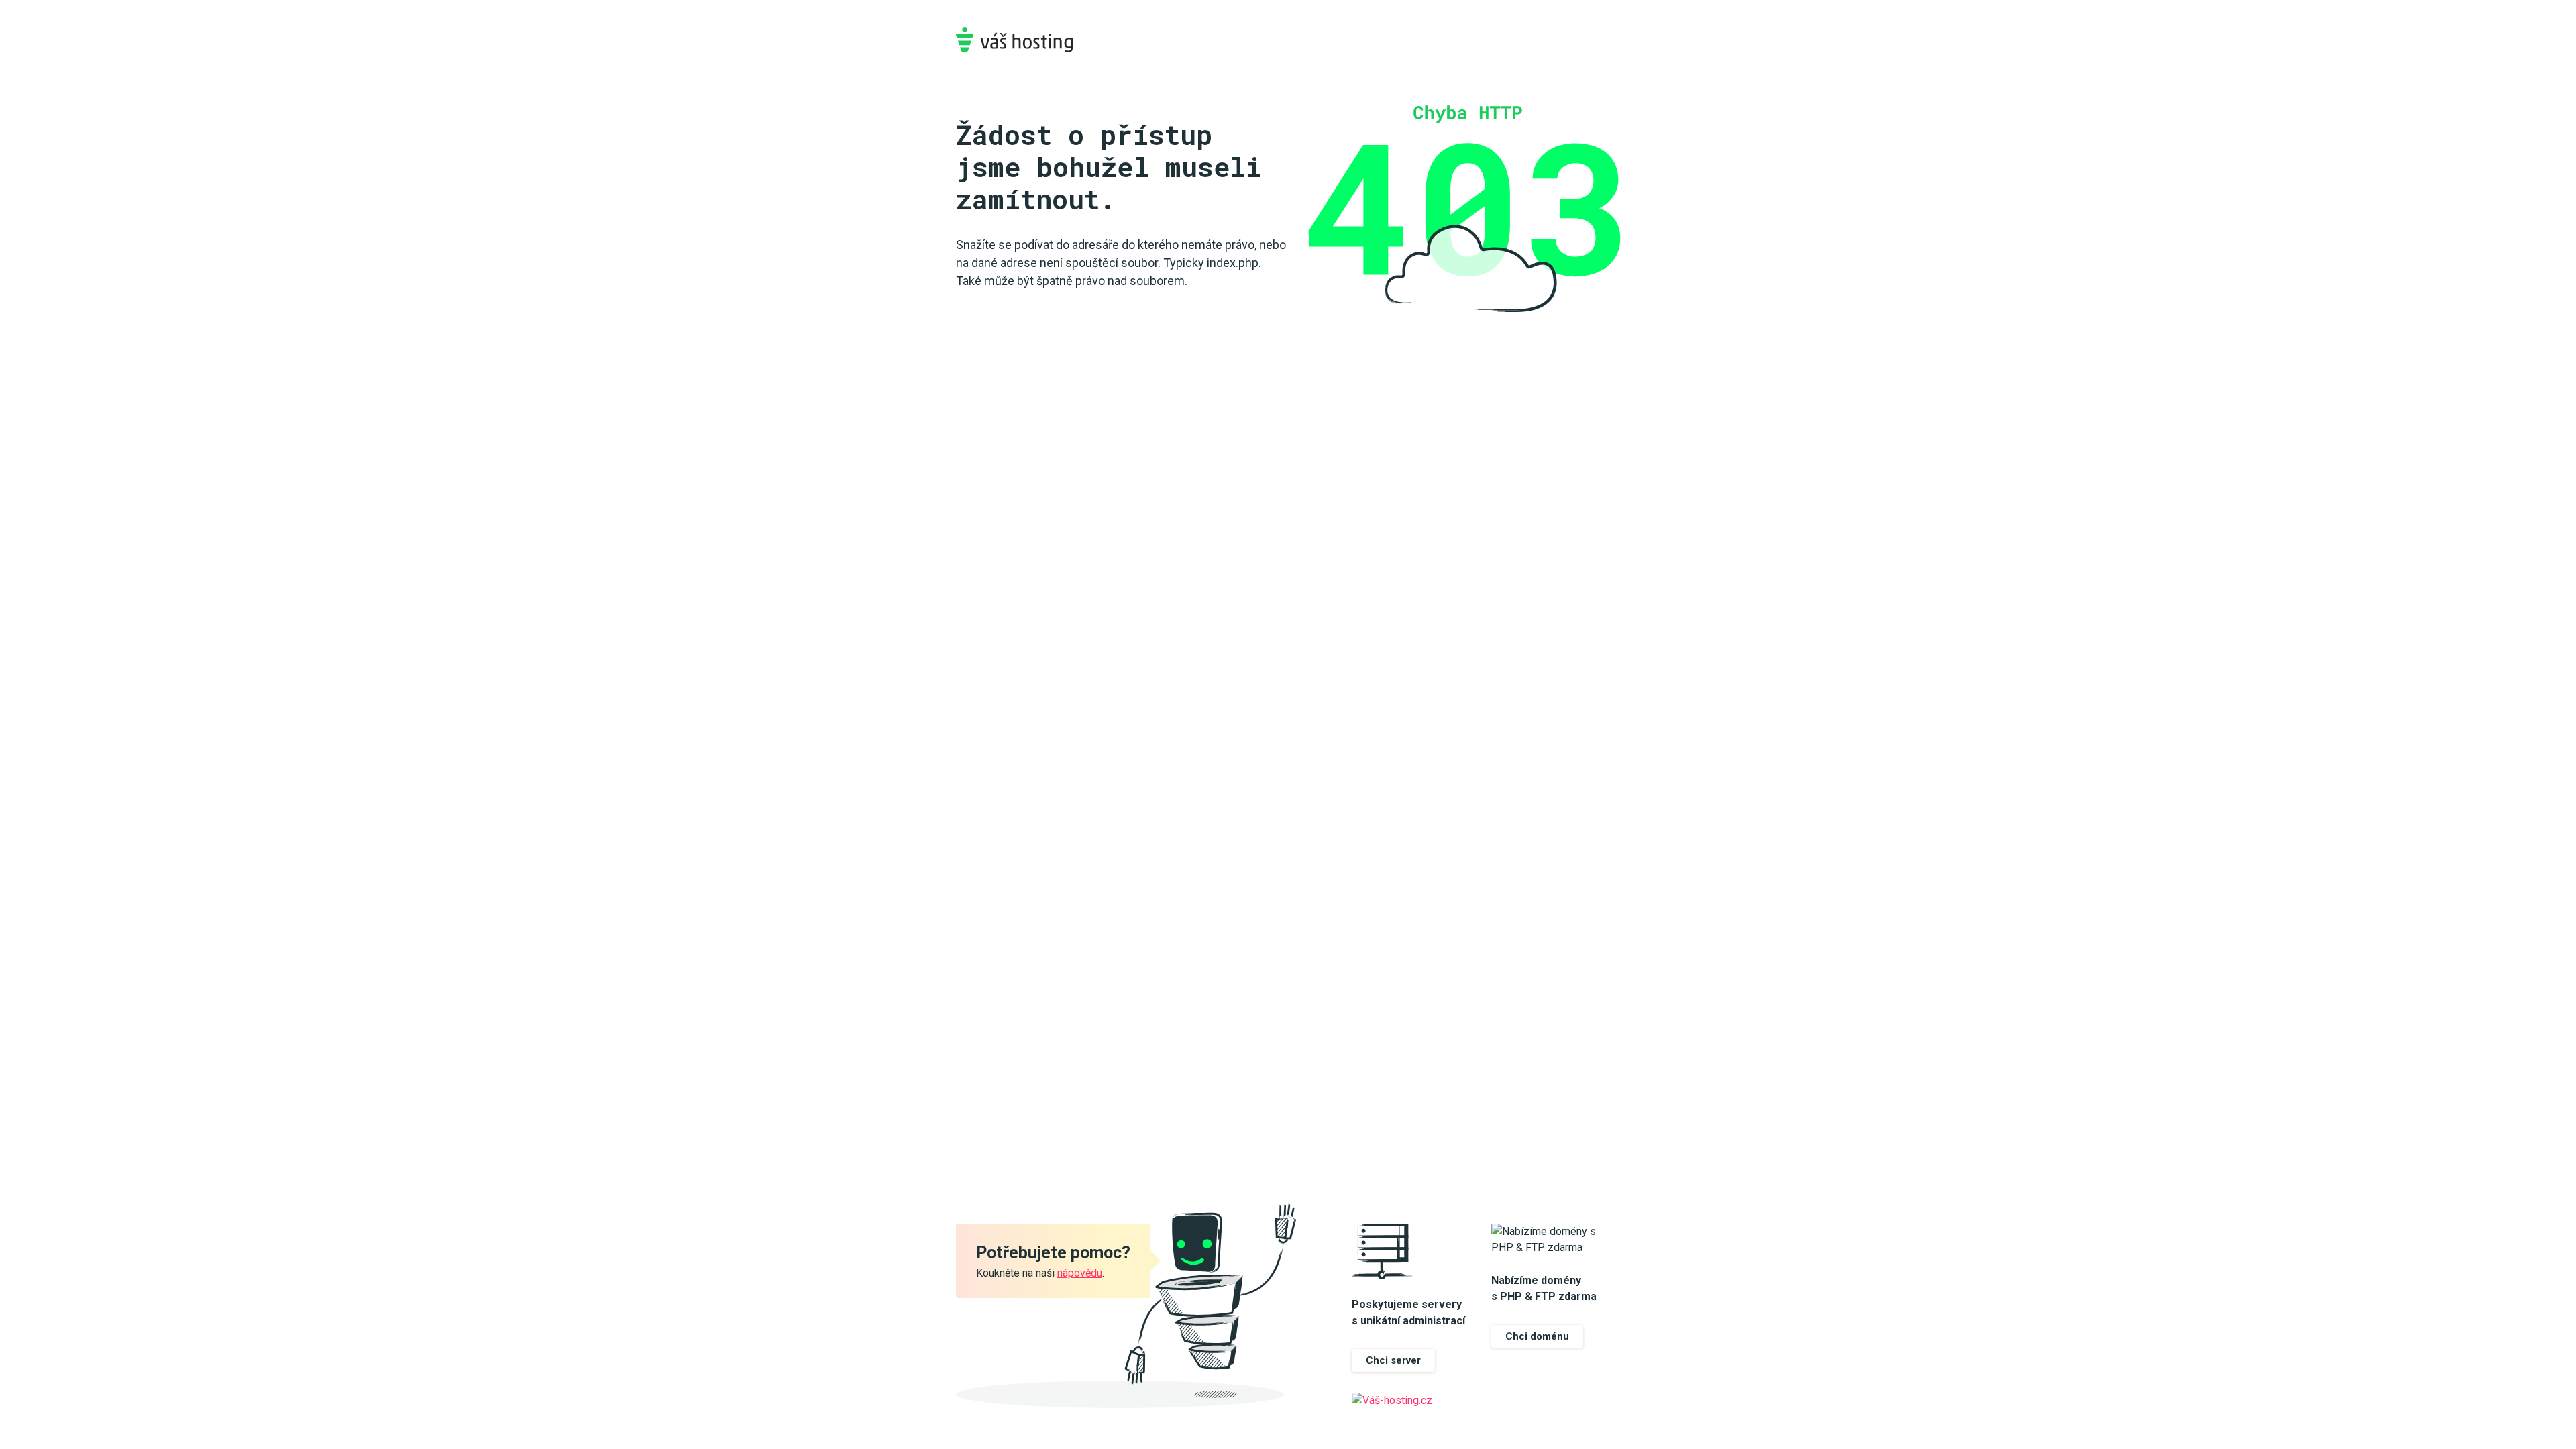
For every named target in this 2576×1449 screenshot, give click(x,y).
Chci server (1393, 1360)
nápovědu (1080, 1273)
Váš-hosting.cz (1014, 39)
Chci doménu (1537, 1336)
